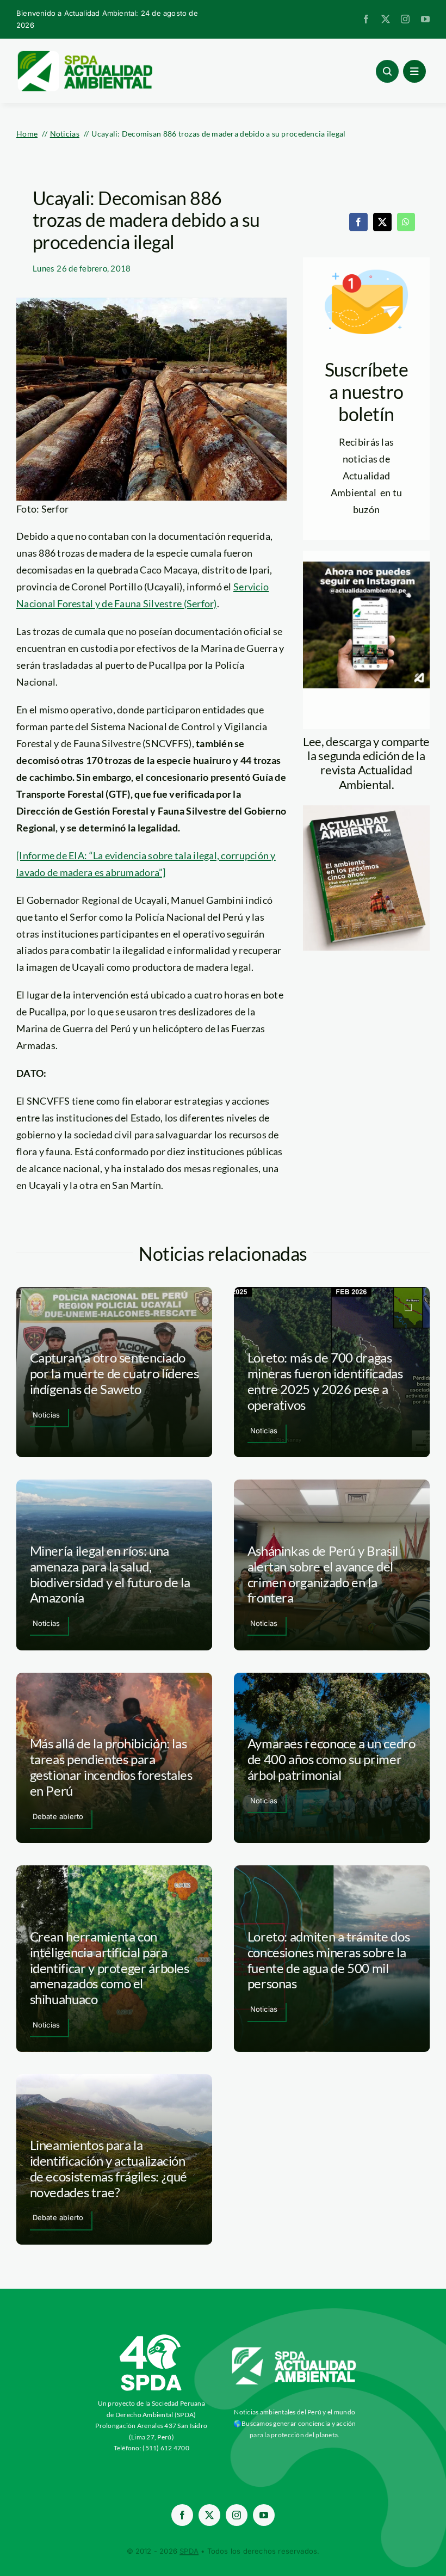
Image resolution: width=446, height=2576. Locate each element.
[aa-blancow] (295, 2351)
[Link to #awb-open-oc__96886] (387, 71)
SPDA (189, 2551)
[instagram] (405, 19)
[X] (382, 222)
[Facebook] (358, 222)
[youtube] (425, 19)
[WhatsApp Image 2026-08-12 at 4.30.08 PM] (366, 810)
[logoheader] (84, 54)
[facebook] (366, 19)
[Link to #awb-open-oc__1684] (414, 71)
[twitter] (386, 19)
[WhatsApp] (406, 222)
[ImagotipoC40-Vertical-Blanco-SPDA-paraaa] (151, 2337)
